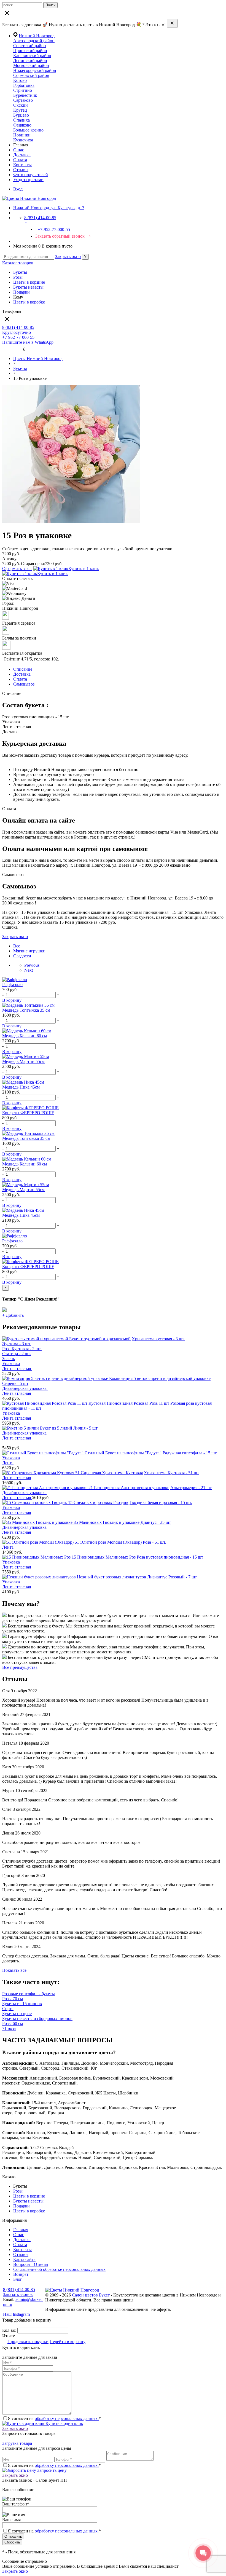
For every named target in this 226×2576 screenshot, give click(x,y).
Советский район (30, 46)
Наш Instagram (16, 2314)
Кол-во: (10, 2330)
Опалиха (21, 120)
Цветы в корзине (29, 282)
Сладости (22, 956)
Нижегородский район (35, 70)
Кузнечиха (23, 140)
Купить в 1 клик (84, 569)
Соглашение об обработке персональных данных (59, 2269)
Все (17, 946)
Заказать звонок (18, 2294)
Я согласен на (54, 2531)
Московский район (31, 65)
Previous (32, 965)
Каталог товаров (18, 263)
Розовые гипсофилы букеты (29, 1994)
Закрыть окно (68, 256)
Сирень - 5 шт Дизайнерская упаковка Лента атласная (25, 1388)
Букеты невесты (28, 287)
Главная (21, 2230)
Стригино (23, 90)
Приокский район (30, 51)
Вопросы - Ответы (31, 2264)
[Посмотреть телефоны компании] (13, 349)
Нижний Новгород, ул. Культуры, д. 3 (49, 208)
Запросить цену (51, 2470)
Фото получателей (31, 175)
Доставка (22, 155)
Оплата (20, 160)
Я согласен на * (54, 2418)
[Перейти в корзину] (20, 349)
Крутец (20, 110)
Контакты (22, 165)
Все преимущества (20, 1667)
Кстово (20, 80)
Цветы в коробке (29, 302)
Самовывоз (24, 684)
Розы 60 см (13, 2023)
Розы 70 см (13, 1999)
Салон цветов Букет (91, 2295)
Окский (21, 105)
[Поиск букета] (6, 349)
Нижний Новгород (37, 36)
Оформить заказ (17, 569)
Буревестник (25, 95)
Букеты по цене (17, 2014)
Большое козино (28, 130)
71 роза (9, 2028)
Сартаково (23, 100)
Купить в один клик (64, 2423)
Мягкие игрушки (29, 951)
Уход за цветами (28, 180)
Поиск (50, 5)
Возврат (21, 2274)
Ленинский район (30, 61)
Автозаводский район (34, 41)
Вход (18, 189)
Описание (23, 669)
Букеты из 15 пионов (22, 2004)
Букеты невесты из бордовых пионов (37, 2018)
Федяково (22, 125)
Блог (18, 2279)
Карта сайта (24, 2259)
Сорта (8, 2009)
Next (29, 970)
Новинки (22, 135)
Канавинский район (32, 56)
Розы (18, 277)
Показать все (14, 1970)
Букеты (20, 272)
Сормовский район (31, 75)
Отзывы (21, 170)
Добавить (13, 1315)
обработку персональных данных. (67, 2418)
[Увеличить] (71, 522)
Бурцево (21, 115)
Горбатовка (24, 85)
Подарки (21, 292)
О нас (19, 150)
